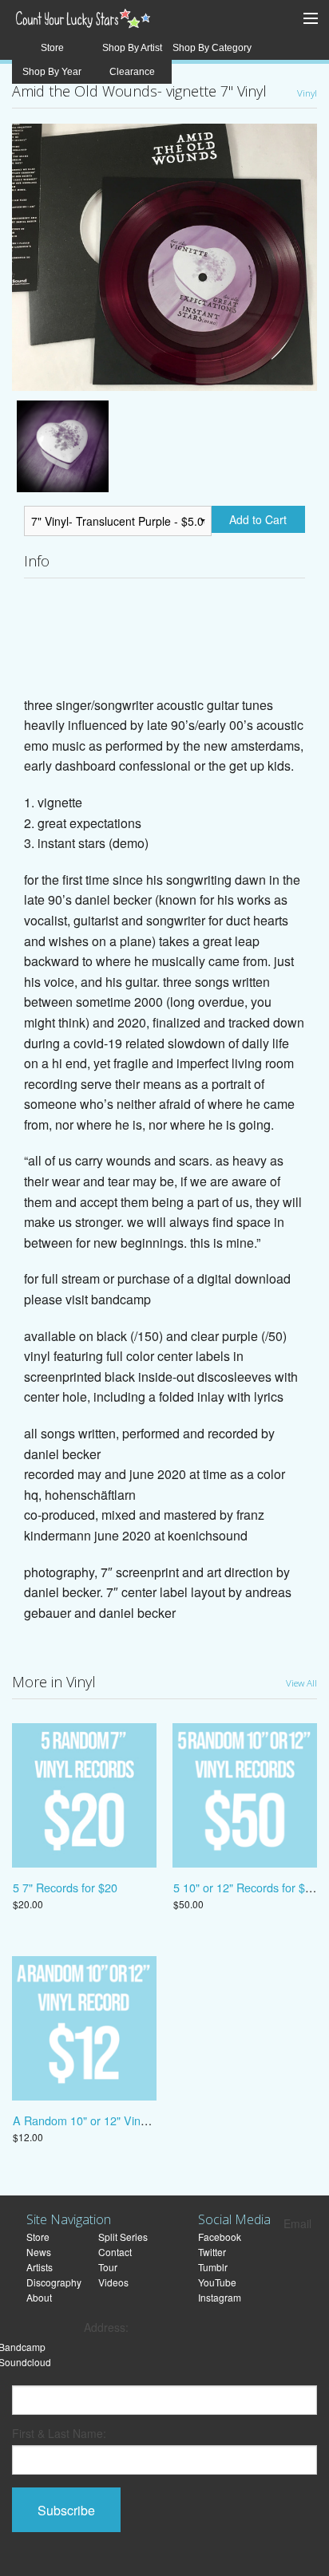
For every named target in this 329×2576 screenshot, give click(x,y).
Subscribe (66, 2510)
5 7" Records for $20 (65, 1887)
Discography (54, 2282)
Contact (115, 2252)
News (39, 2252)
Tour (108, 2267)
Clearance (132, 72)
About (39, 2297)
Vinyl (307, 93)
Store (52, 48)
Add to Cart (258, 519)
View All (301, 1682)
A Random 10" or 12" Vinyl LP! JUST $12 (118, 2120)
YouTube (217, 2282)
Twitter (212, 2252)
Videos (113, 2282)
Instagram (220, 2297)
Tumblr (213, 2267)
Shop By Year (52, 72)
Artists (40, 2267)
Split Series (123, 2237)
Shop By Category (212, 48)
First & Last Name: (59, 2433)
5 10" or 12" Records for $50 (246, 1887)
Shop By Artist (132, 48)
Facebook (220, 2237)
